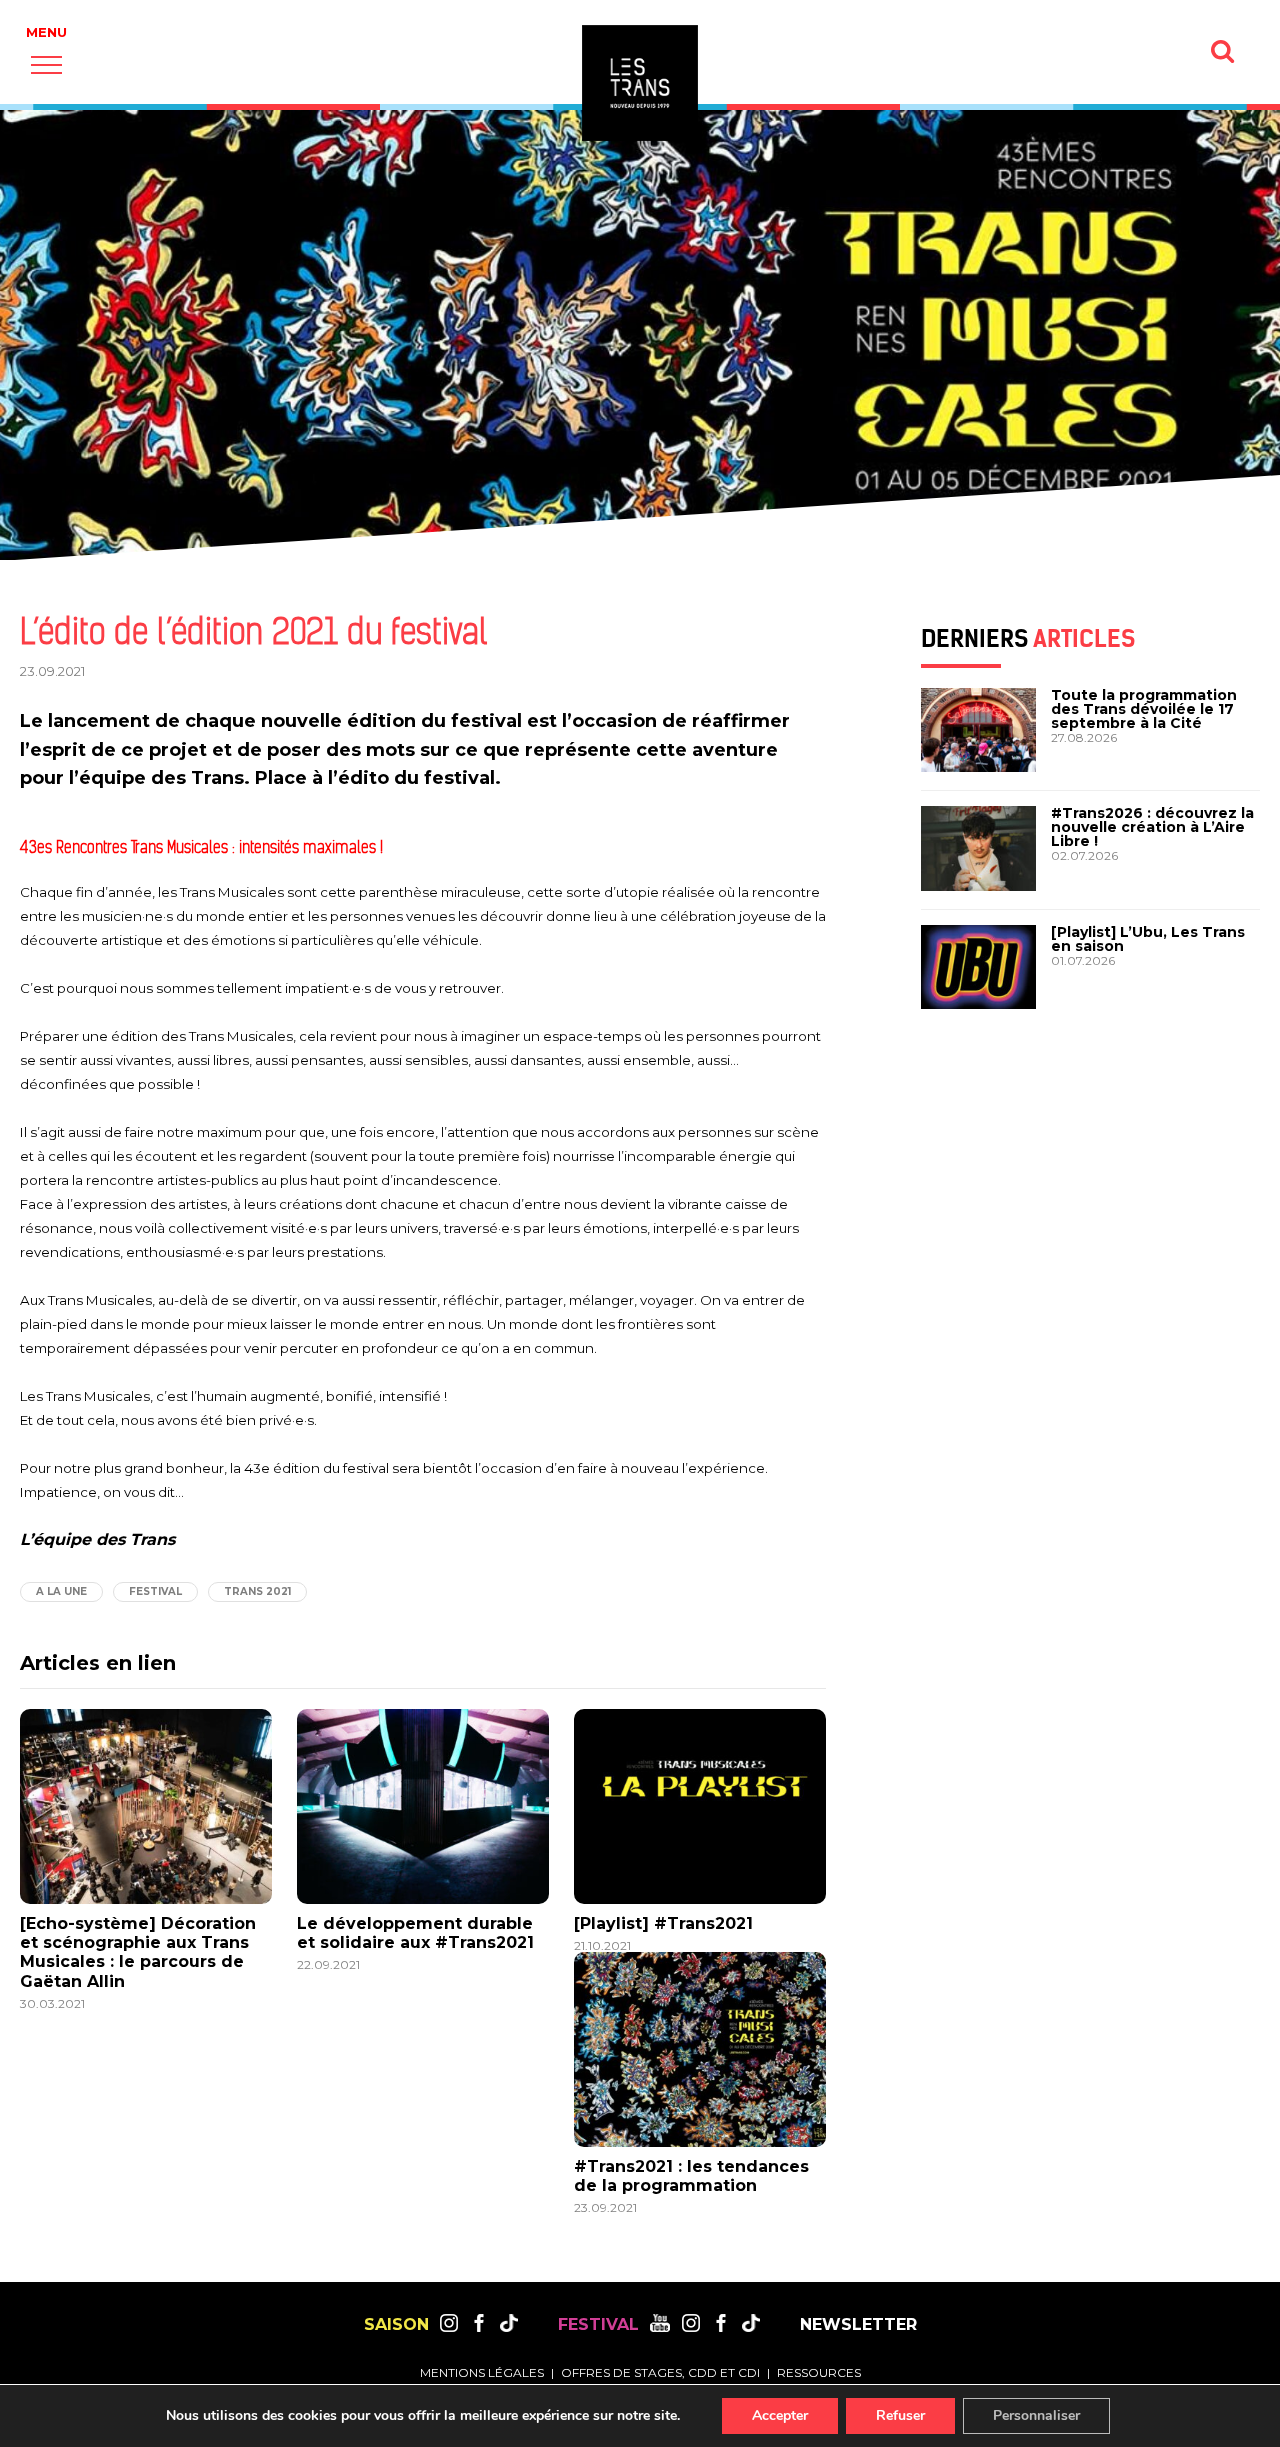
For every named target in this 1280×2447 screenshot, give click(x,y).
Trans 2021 (257, 1591)
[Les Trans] (640, 83)
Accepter (780, 2415)
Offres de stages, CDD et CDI (660, 2372)
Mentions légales (482, 2372)
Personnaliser (1036, 2415)
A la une (61, 1591)
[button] (46, 64)
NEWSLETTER (858, 2325)
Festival (155, 1591)
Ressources (819, 2372)
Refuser (900, 2415)
